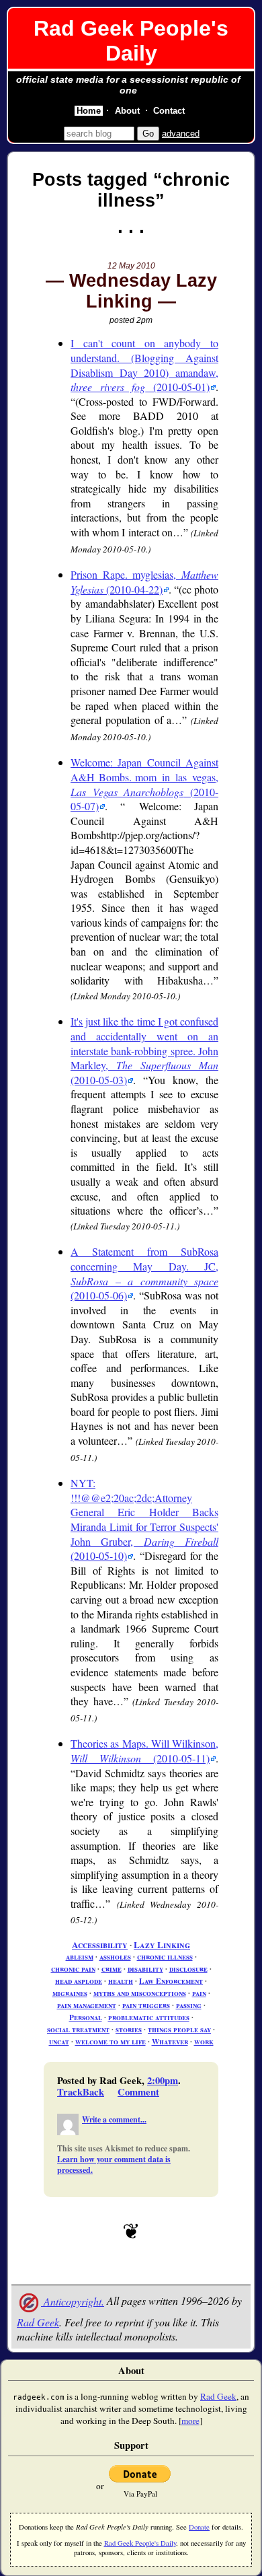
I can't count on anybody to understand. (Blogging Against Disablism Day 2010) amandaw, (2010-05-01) (144, 365)
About (127, 111)
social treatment (78, 2029)
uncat (59, 2041)
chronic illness (165, 1957)
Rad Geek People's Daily (131, 41)
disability (145, 1969)
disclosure (188, 1969)
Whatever (170, 2041)
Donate (199, 2527)
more (190, 2421)
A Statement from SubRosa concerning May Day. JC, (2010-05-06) (144, 1273)
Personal (86, 2017)
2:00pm (163, 2080)
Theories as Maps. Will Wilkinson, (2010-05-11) (144, 1751)
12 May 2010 (131, 266)
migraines (70, 1993)
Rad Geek (38, 2322)
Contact (169, 111)
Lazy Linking (162, 1945)
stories (129, 2029)
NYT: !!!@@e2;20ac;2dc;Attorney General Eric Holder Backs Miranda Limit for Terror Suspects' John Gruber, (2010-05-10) (144, 1519)
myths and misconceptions (140, 1993)
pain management (87, 2005)
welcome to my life (111, 2041)
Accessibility (100, 1945)
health (121, 1981)
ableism (80, 1957)
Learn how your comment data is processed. (114, 2164)
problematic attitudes (149, 2017)
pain (199, 1993)
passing (189, 2005)
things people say (179, 2029)
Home (89, 111)
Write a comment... (114, 2119)
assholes (115, 1957)
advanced (181, 134)
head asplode (79, 1981)
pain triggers (146, 2005)
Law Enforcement (171, 1981)
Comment (138, 2092)
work (204, 2041)
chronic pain (73, 1969)
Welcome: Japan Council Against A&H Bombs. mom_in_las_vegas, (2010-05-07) (144, 784)
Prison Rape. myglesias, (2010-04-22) (144, 582)
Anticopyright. (73, 2301)
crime (112, 1969)
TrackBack (81, 2092)
